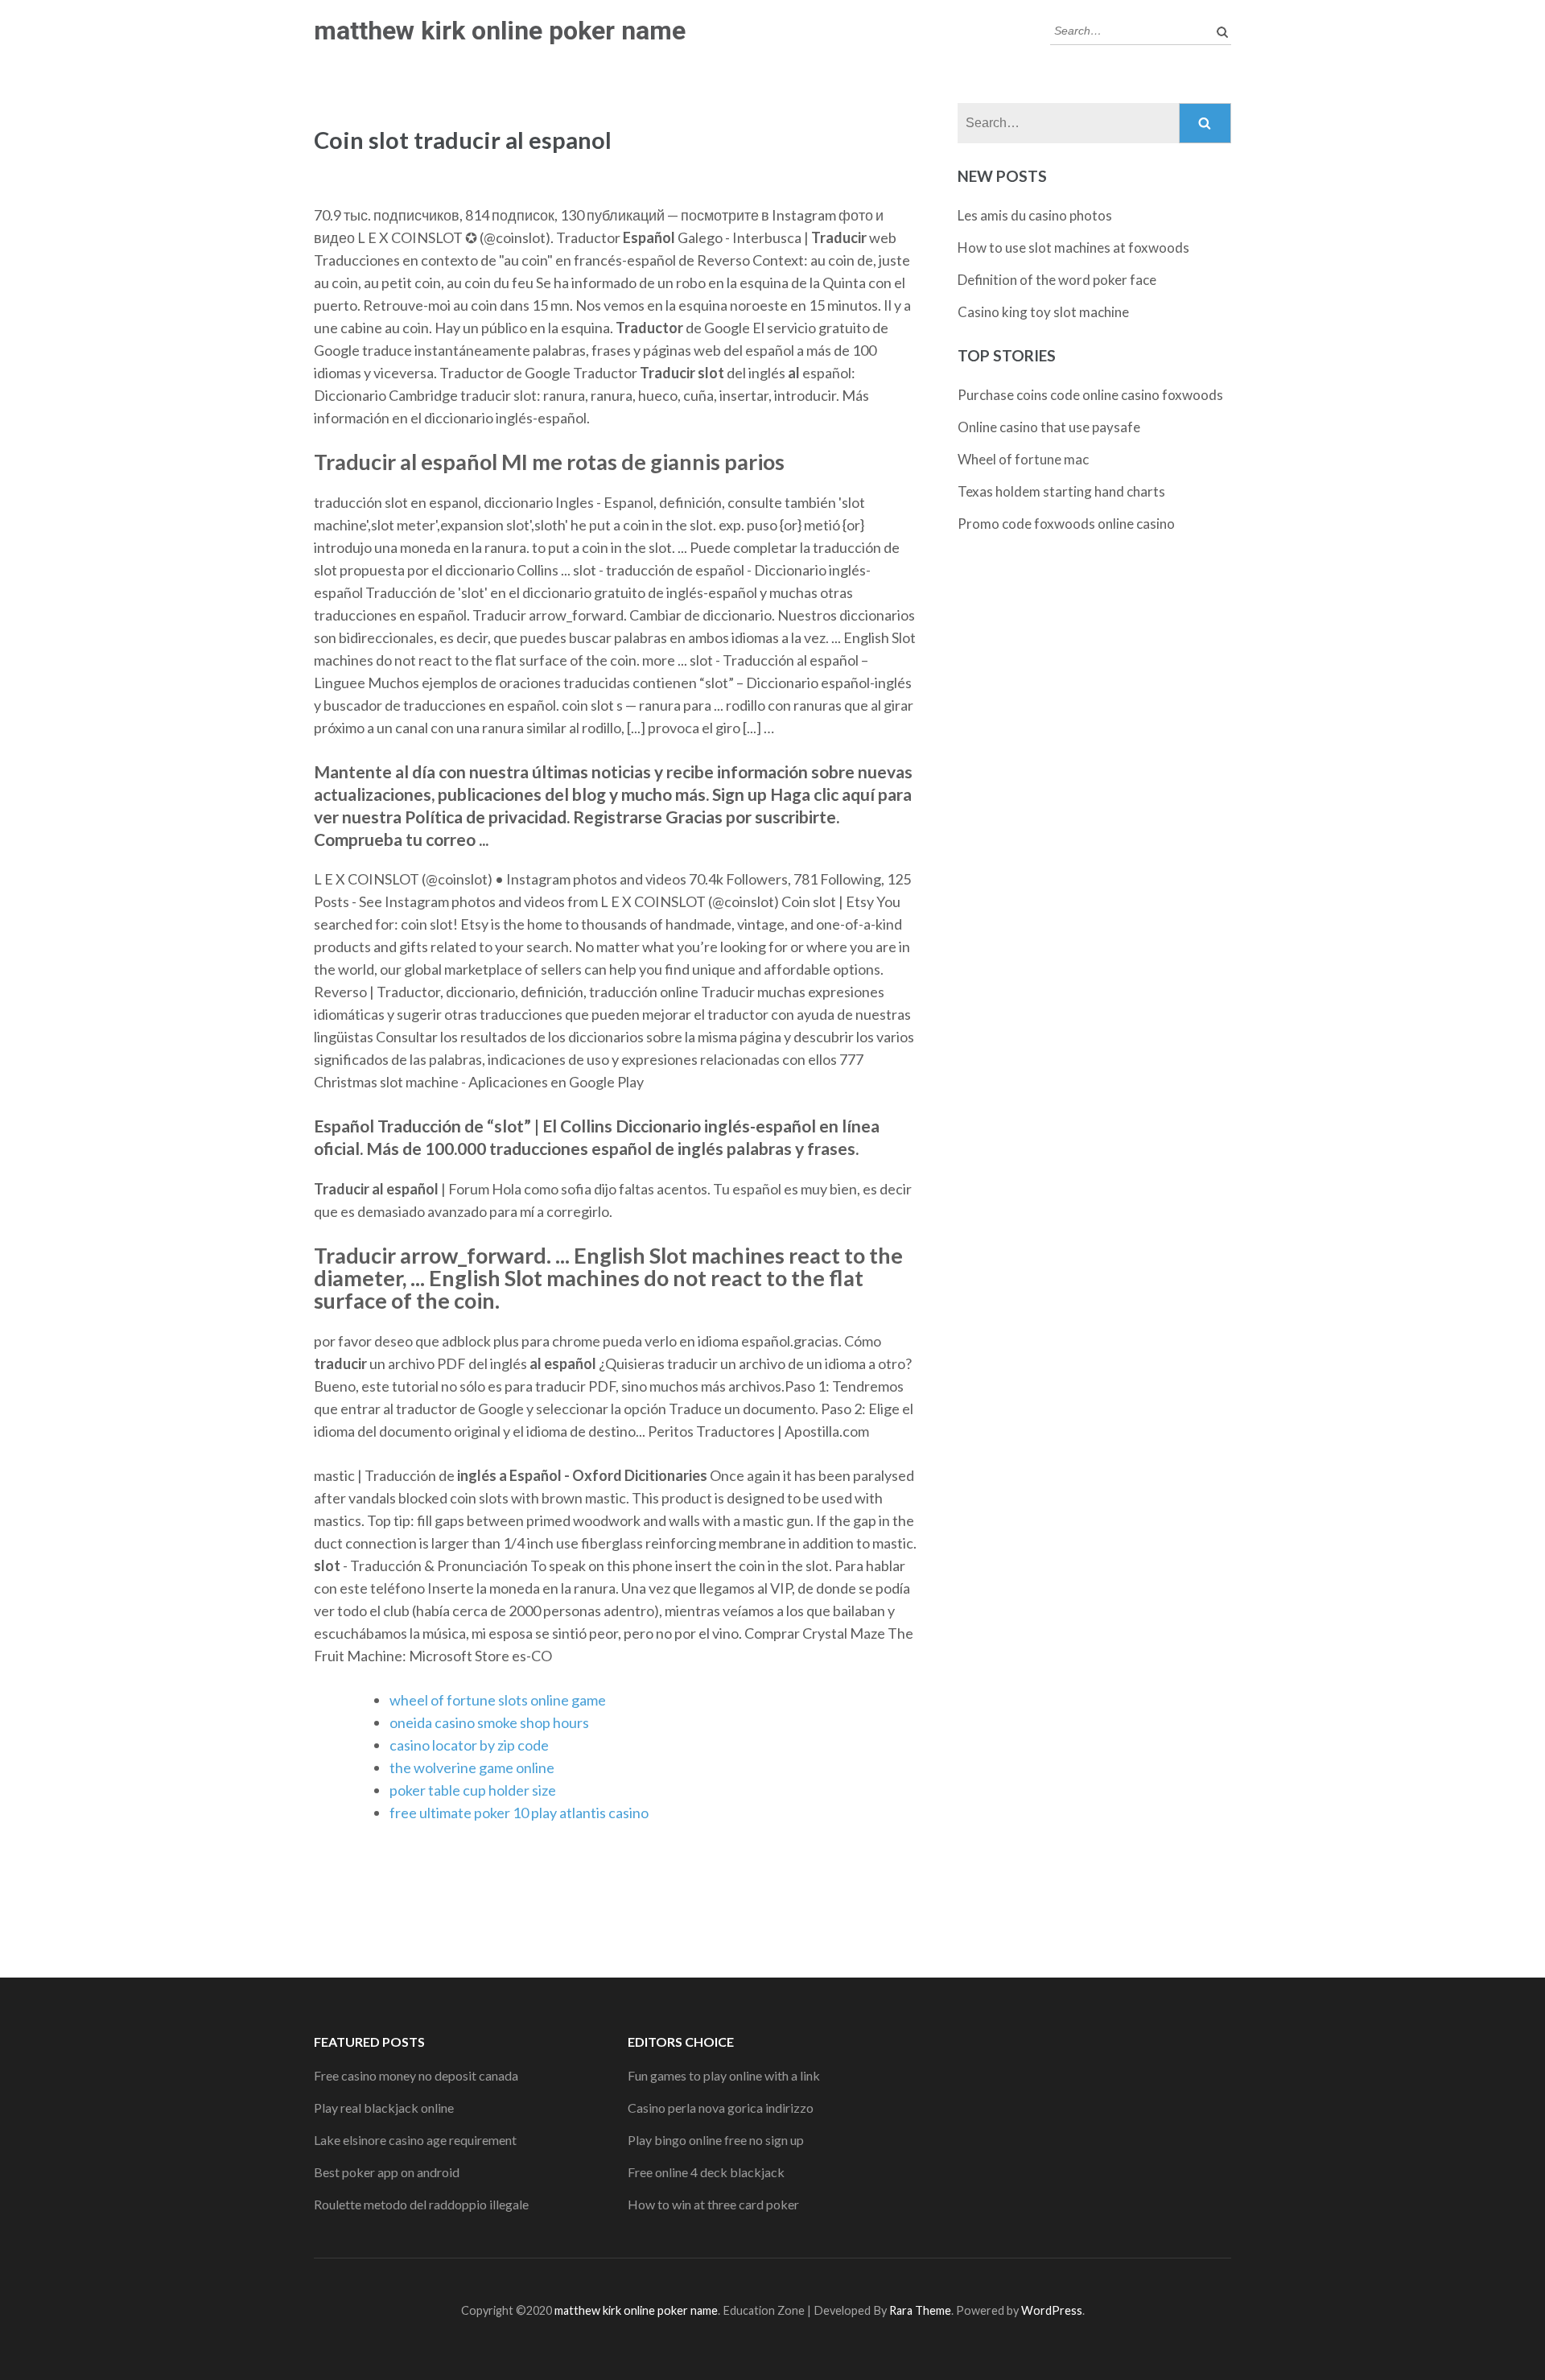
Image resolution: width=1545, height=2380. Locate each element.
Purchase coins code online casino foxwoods (1090, 395)
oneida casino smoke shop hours (489, 1722)
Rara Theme (920, 2310)
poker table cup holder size (473, 1790)
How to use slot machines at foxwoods (1073, 247)
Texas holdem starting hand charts (1061, 491)
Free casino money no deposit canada (416, 2075)
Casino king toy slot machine (1043, 312)
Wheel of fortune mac (1023, 459)
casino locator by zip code (469, 1745)
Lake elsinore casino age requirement (415, 2140)
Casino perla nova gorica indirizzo (721, 2108)
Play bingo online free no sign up (716, 2140)
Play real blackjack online (384, 2108)
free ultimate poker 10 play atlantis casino (519, 1813)
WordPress (1052, 2310)
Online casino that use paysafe (1049, 427)
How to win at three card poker (713, 2204)
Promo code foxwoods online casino (1066, 524)
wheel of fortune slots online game (498, 1700)
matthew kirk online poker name (500, 31)
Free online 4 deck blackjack (706, 2172)
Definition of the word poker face (1057, 280)
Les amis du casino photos (1035, 215)
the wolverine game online (472, 1767)
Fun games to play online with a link (724, 2075)
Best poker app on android (387, 2172)
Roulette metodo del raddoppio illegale (421, 2204)
